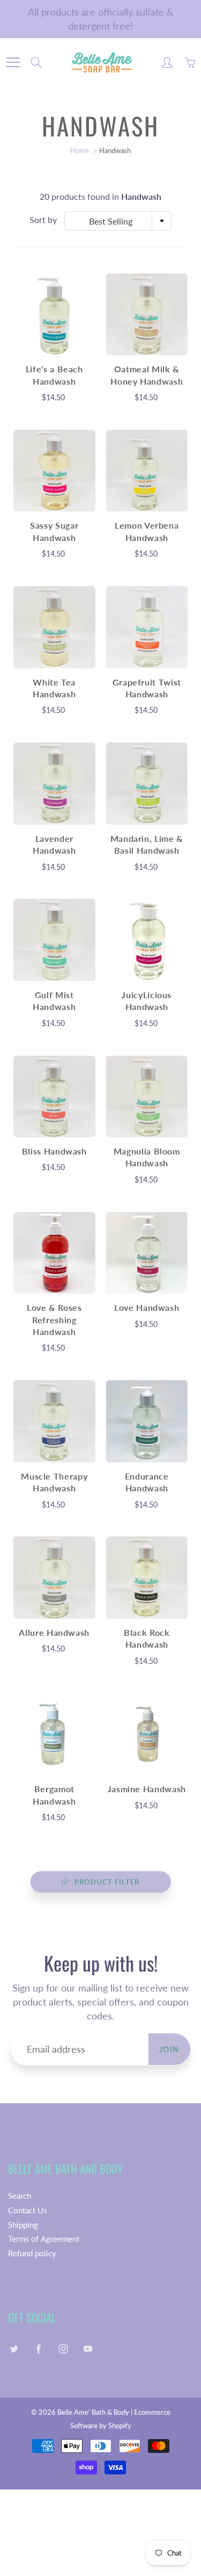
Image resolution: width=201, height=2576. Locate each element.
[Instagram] (63, 2349)
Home (80, 150)
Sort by (43, 219)
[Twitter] (14, 2349)
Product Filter (107, 1882)
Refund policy (32, 2253)
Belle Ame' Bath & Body (93, 2412)
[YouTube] (88, 2349)
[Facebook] (38, 2349)
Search (20, 2196)
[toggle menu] (13, 62)
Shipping (23, 2225)
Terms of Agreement (44, 2239)
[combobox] (118, 221)
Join (169, 2049)
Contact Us (28, 2210)
